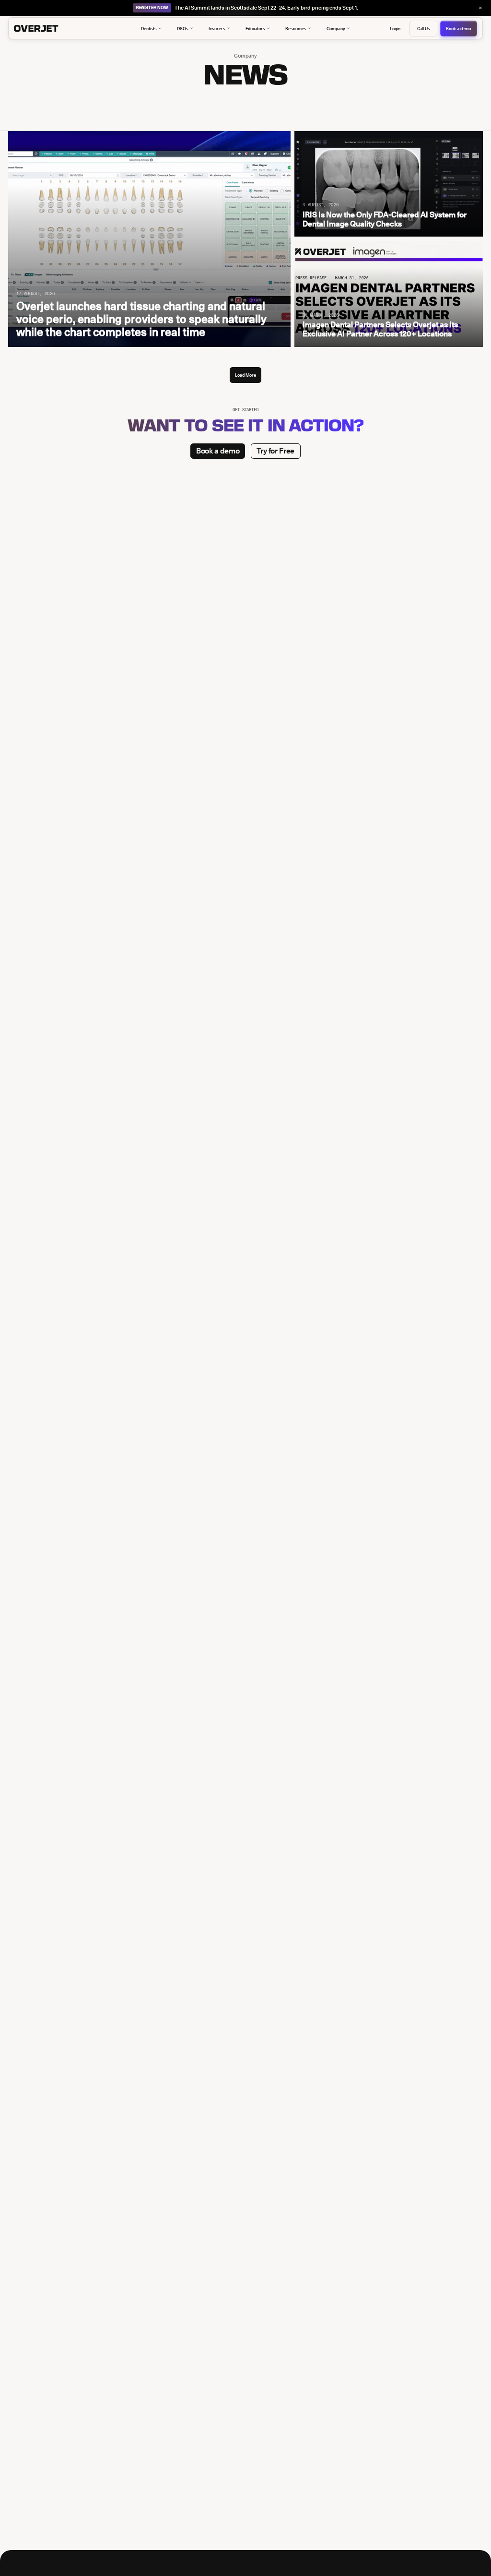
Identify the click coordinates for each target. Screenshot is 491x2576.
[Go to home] (51, 29)
